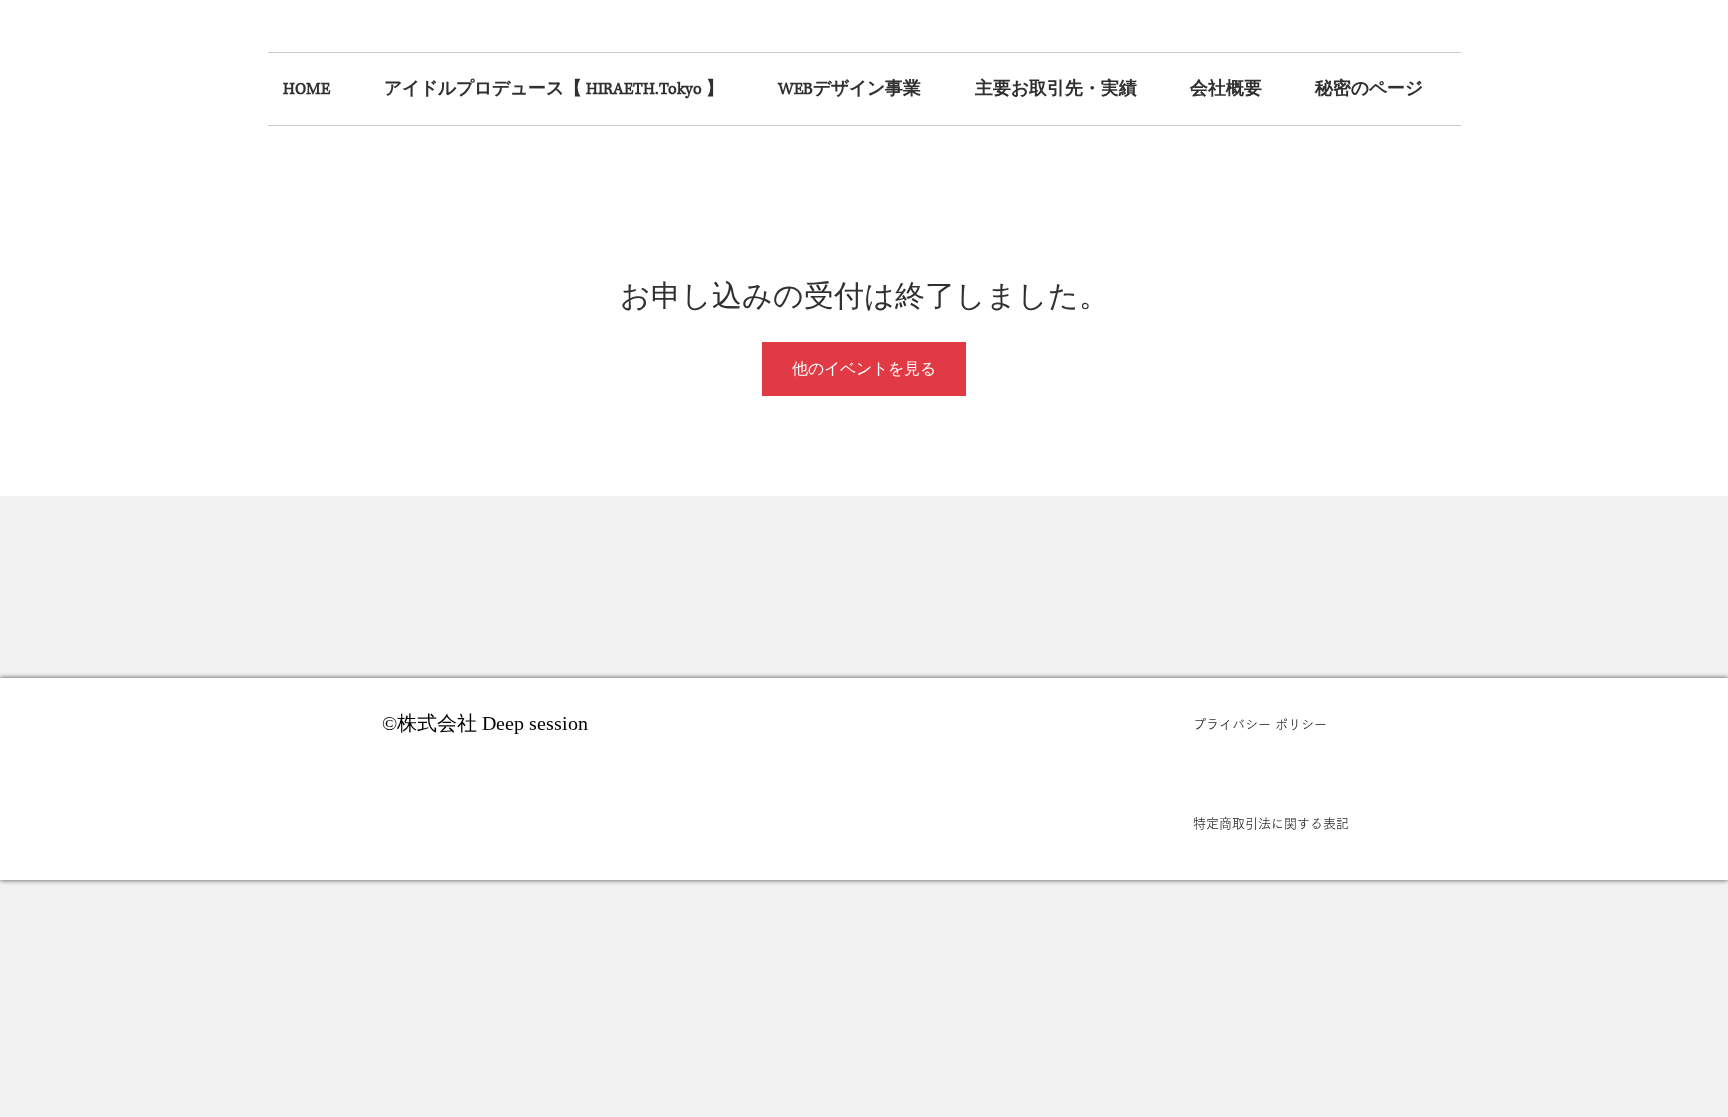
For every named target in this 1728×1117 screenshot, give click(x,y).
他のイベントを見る (864, 368)
